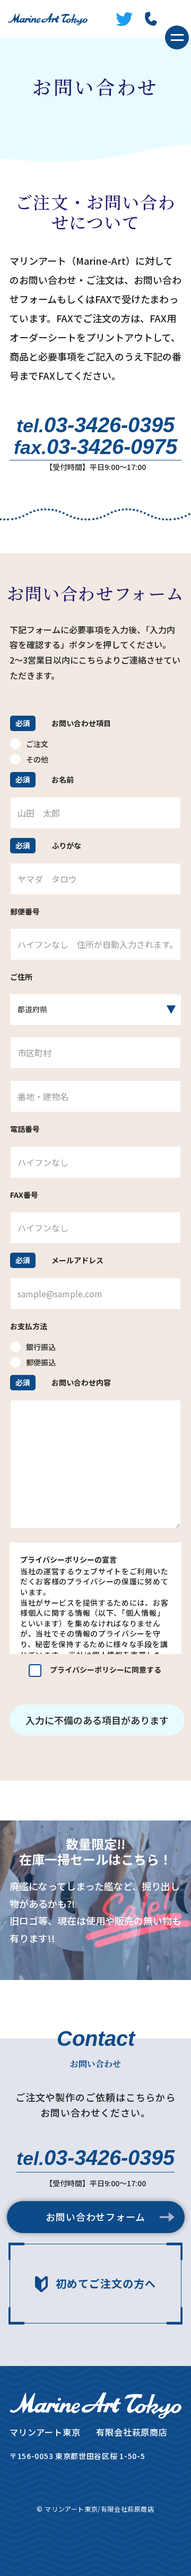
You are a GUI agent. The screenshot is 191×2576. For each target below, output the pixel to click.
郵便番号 (25, 912)
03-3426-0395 (95, 425)
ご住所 (21, 977)
